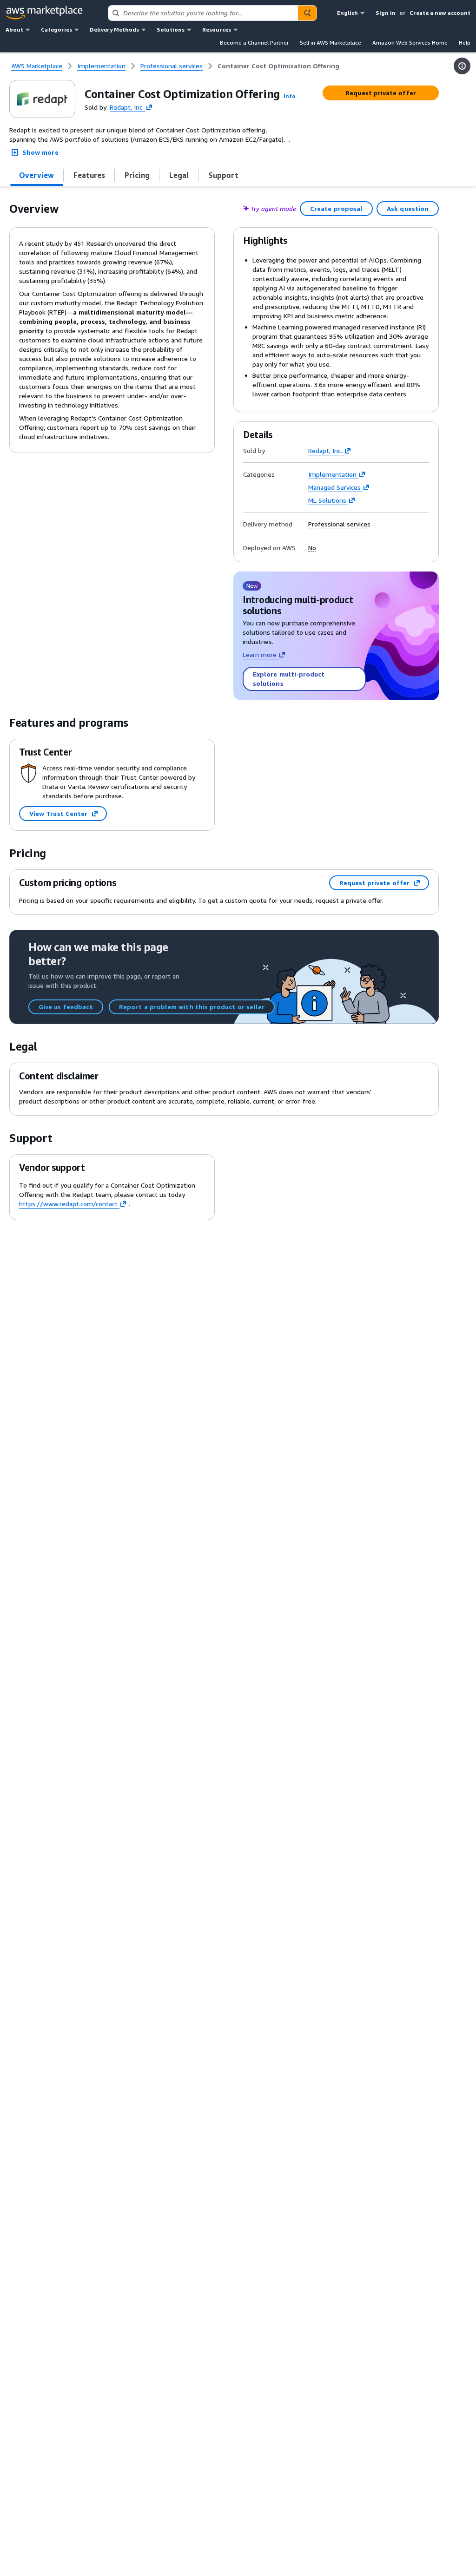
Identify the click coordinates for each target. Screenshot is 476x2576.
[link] (278, 66)
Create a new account (440, 13)
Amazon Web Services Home (410, 43)
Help (465, 43)
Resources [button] (217, 30)
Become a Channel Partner (254, 43)
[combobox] (203, 13)
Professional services (339, 524)
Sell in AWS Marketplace (331, 43)
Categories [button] (56, 30)
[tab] (37, 175)
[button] (290, 96)
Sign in (386, 13)
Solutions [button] (171, 30)
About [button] (14, 30)
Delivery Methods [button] (114, 30)
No (312, 548)
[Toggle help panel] (462, 66)
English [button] (347, 13)
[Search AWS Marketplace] (307, 13)
